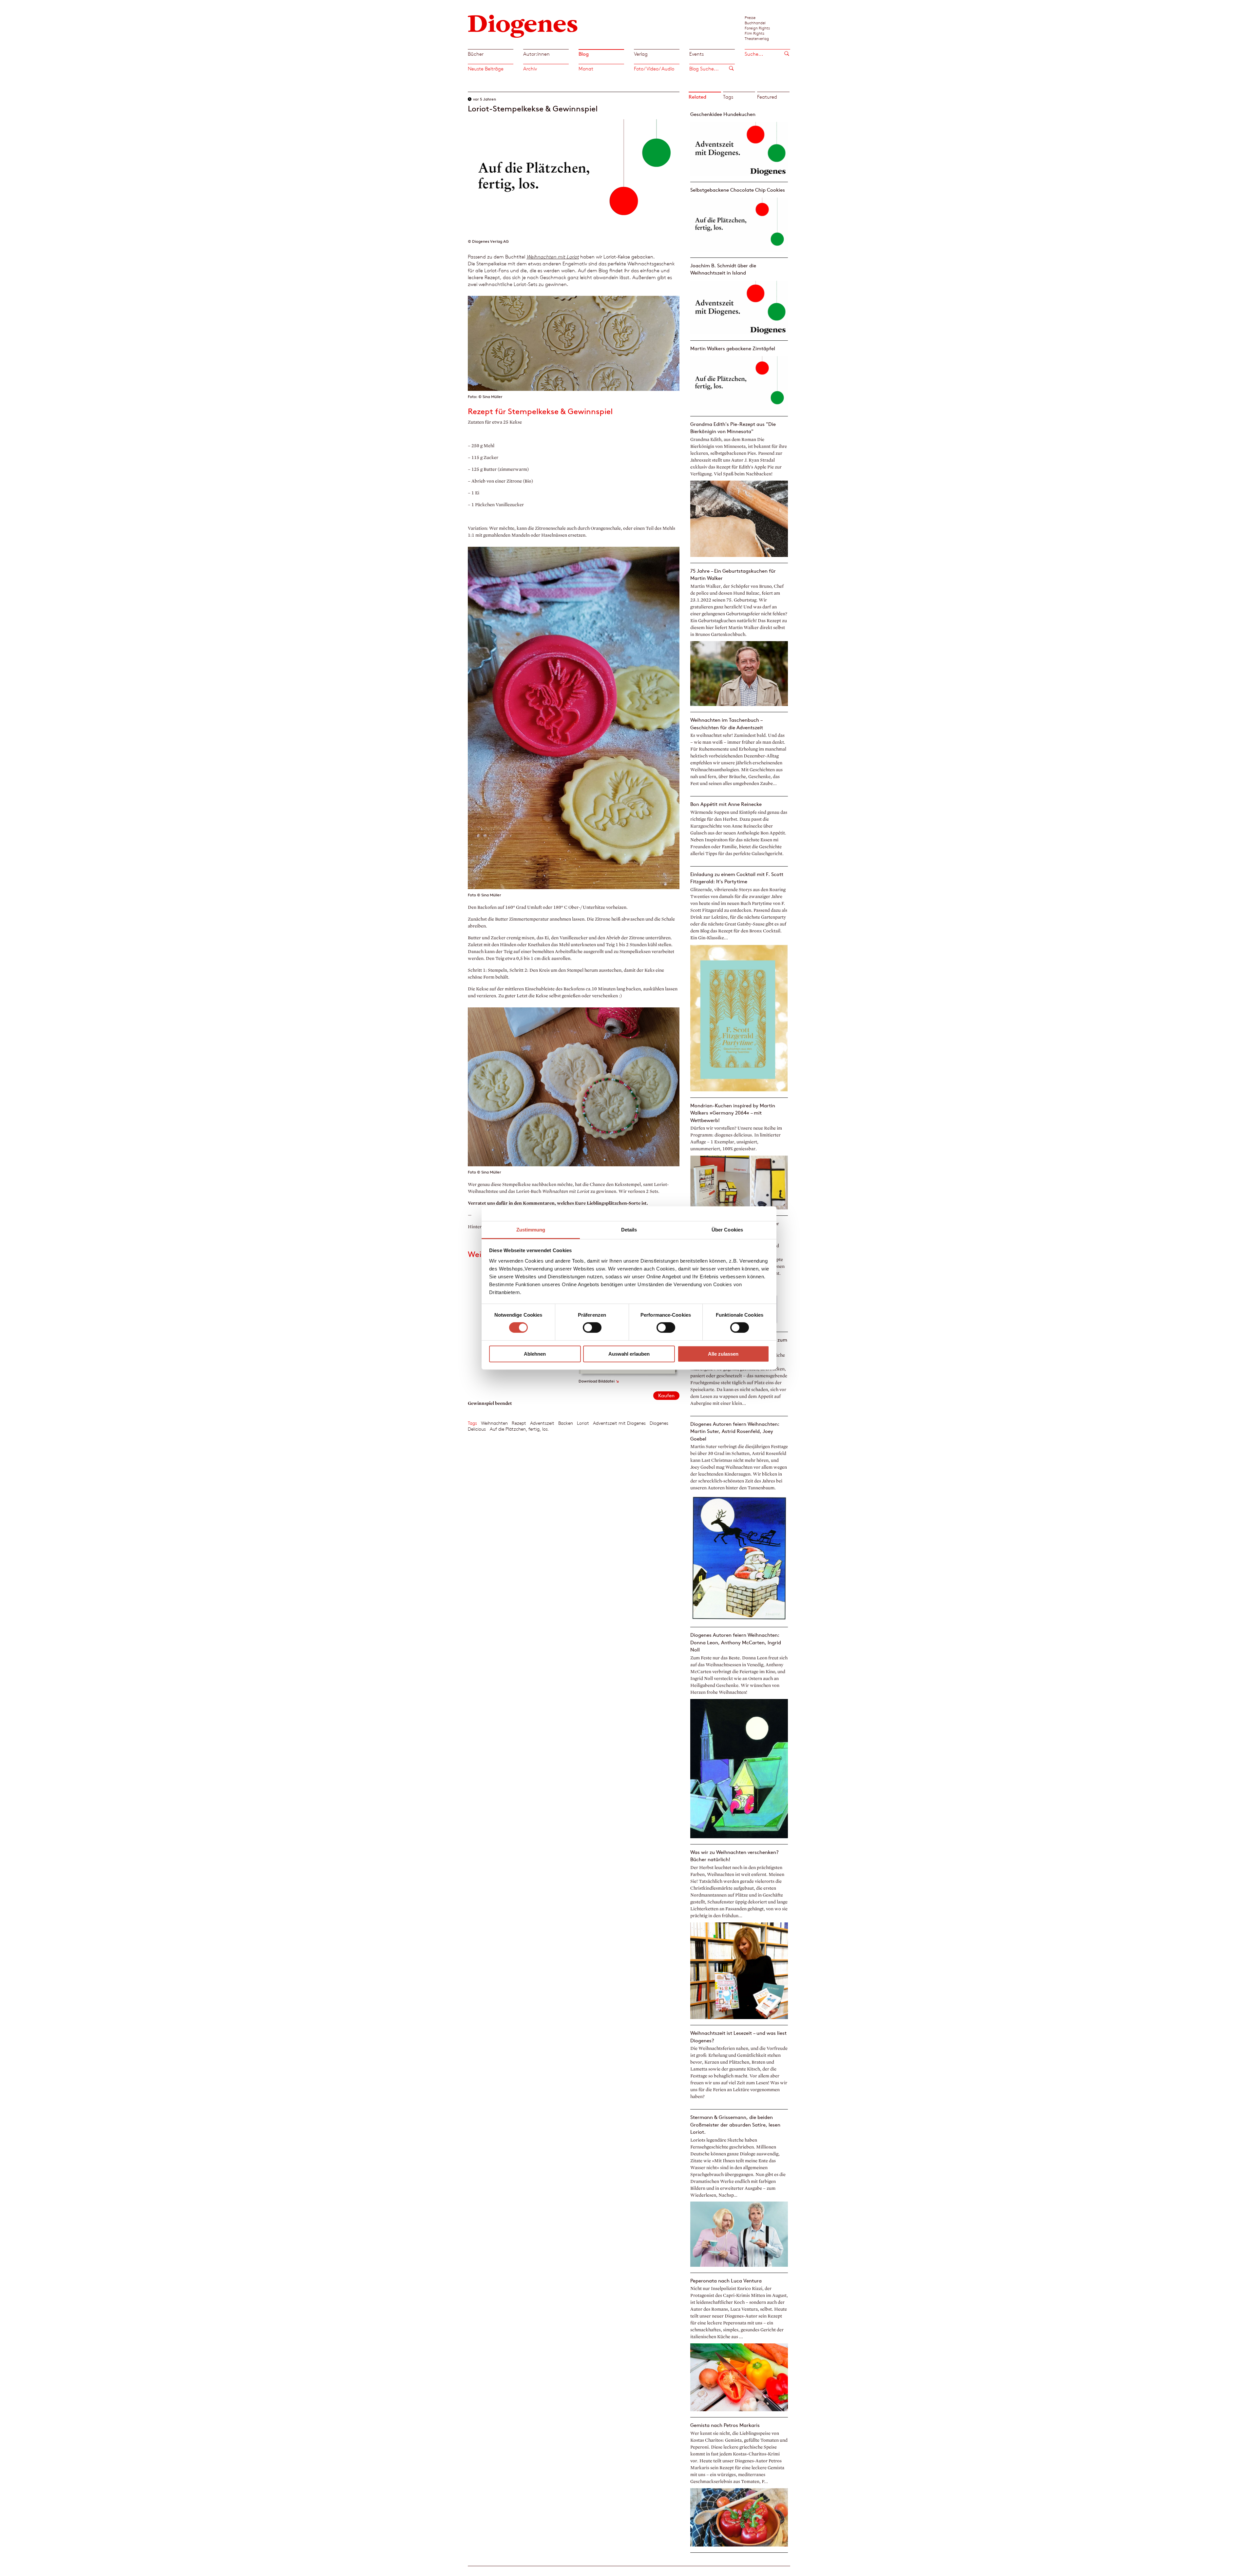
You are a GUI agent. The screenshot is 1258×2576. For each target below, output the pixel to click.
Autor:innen (536, 54)
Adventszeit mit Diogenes (619, 1423)
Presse (750, 17)
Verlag (641, 54)
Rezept (519, 1423)
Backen (566, 1423)
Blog (584, 54)
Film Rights (754, 33)
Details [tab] (629, 1230)
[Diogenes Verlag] (523, 25)
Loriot (583, 1423)
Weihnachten (494, 1423)
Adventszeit (542, 1423)
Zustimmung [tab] (531, 1230)
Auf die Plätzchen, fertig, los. (519, 1429)
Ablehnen (535, 1354)
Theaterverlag (757, 38)
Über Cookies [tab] (727, 1230)
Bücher (476, 54)
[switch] (592, 1327)
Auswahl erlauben (629, 1354)
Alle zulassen (723, 1354)
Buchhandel (755, 23)
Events (696, 54)
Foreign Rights (757, 28)
